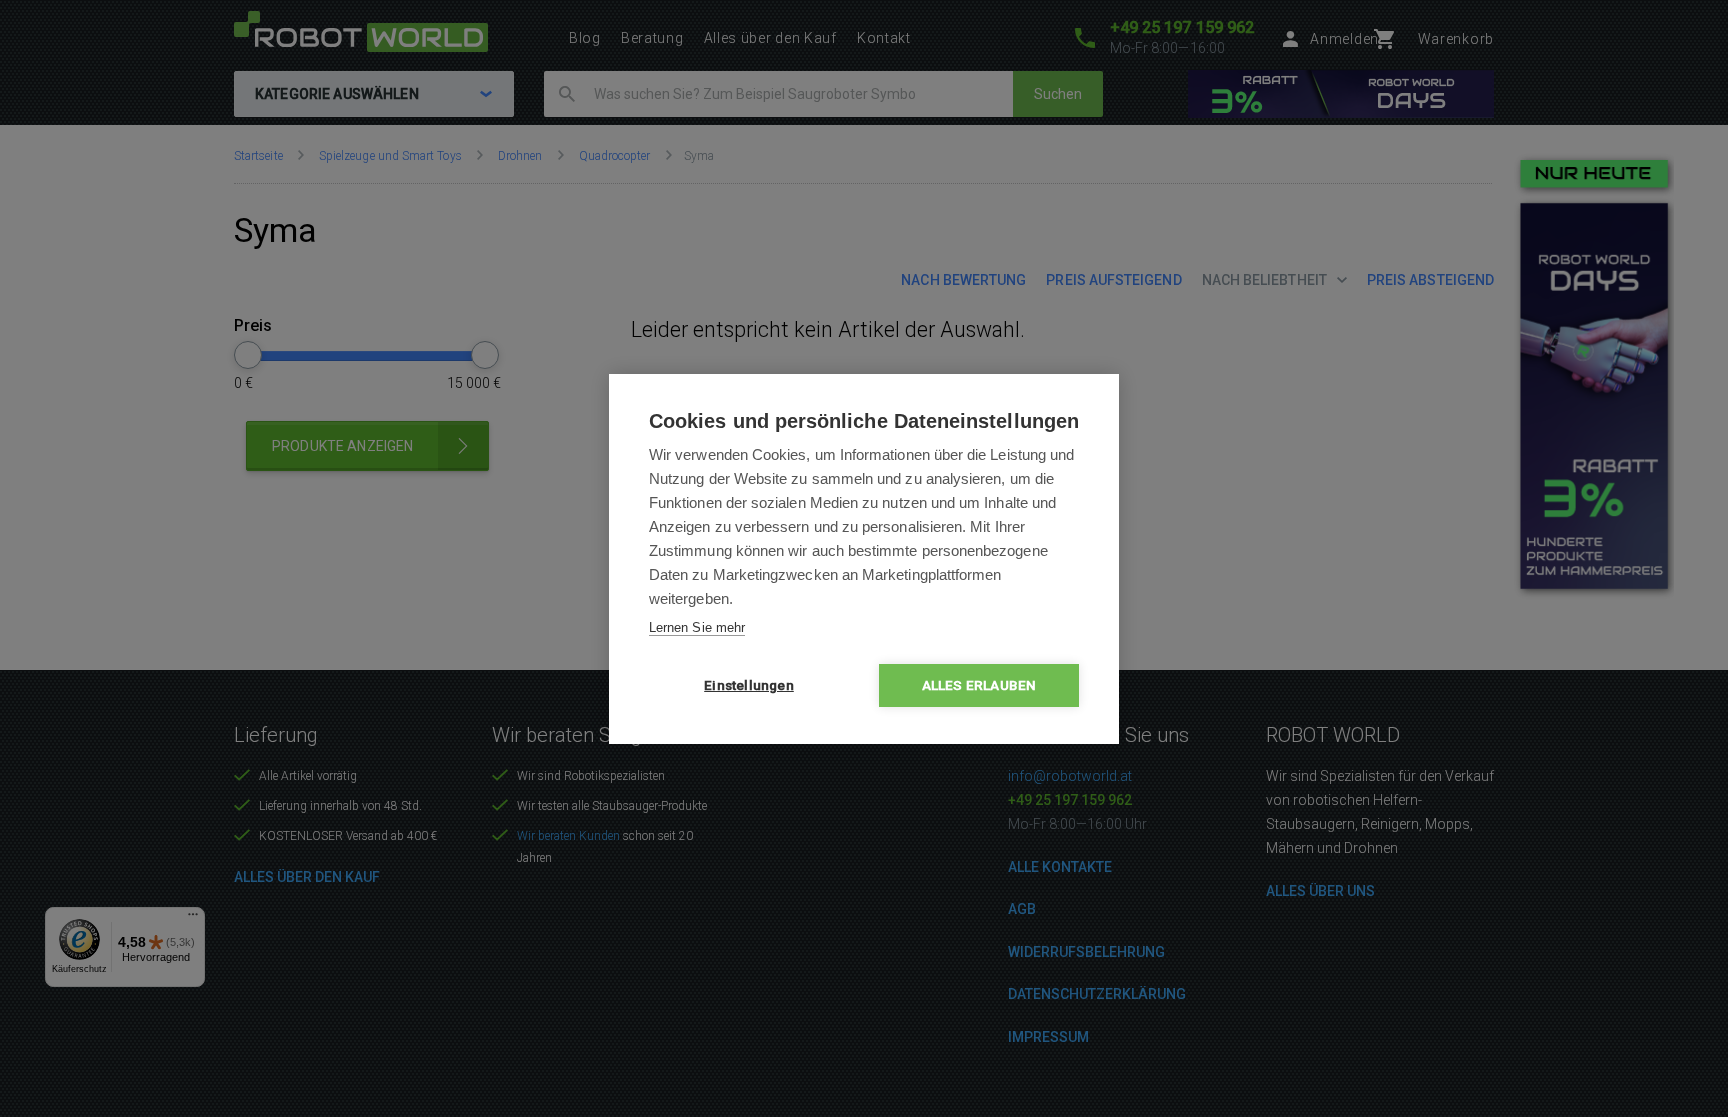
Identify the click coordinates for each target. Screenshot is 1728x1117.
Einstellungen (749, 685)
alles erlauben (979, 685)
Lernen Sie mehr (697, 627)
